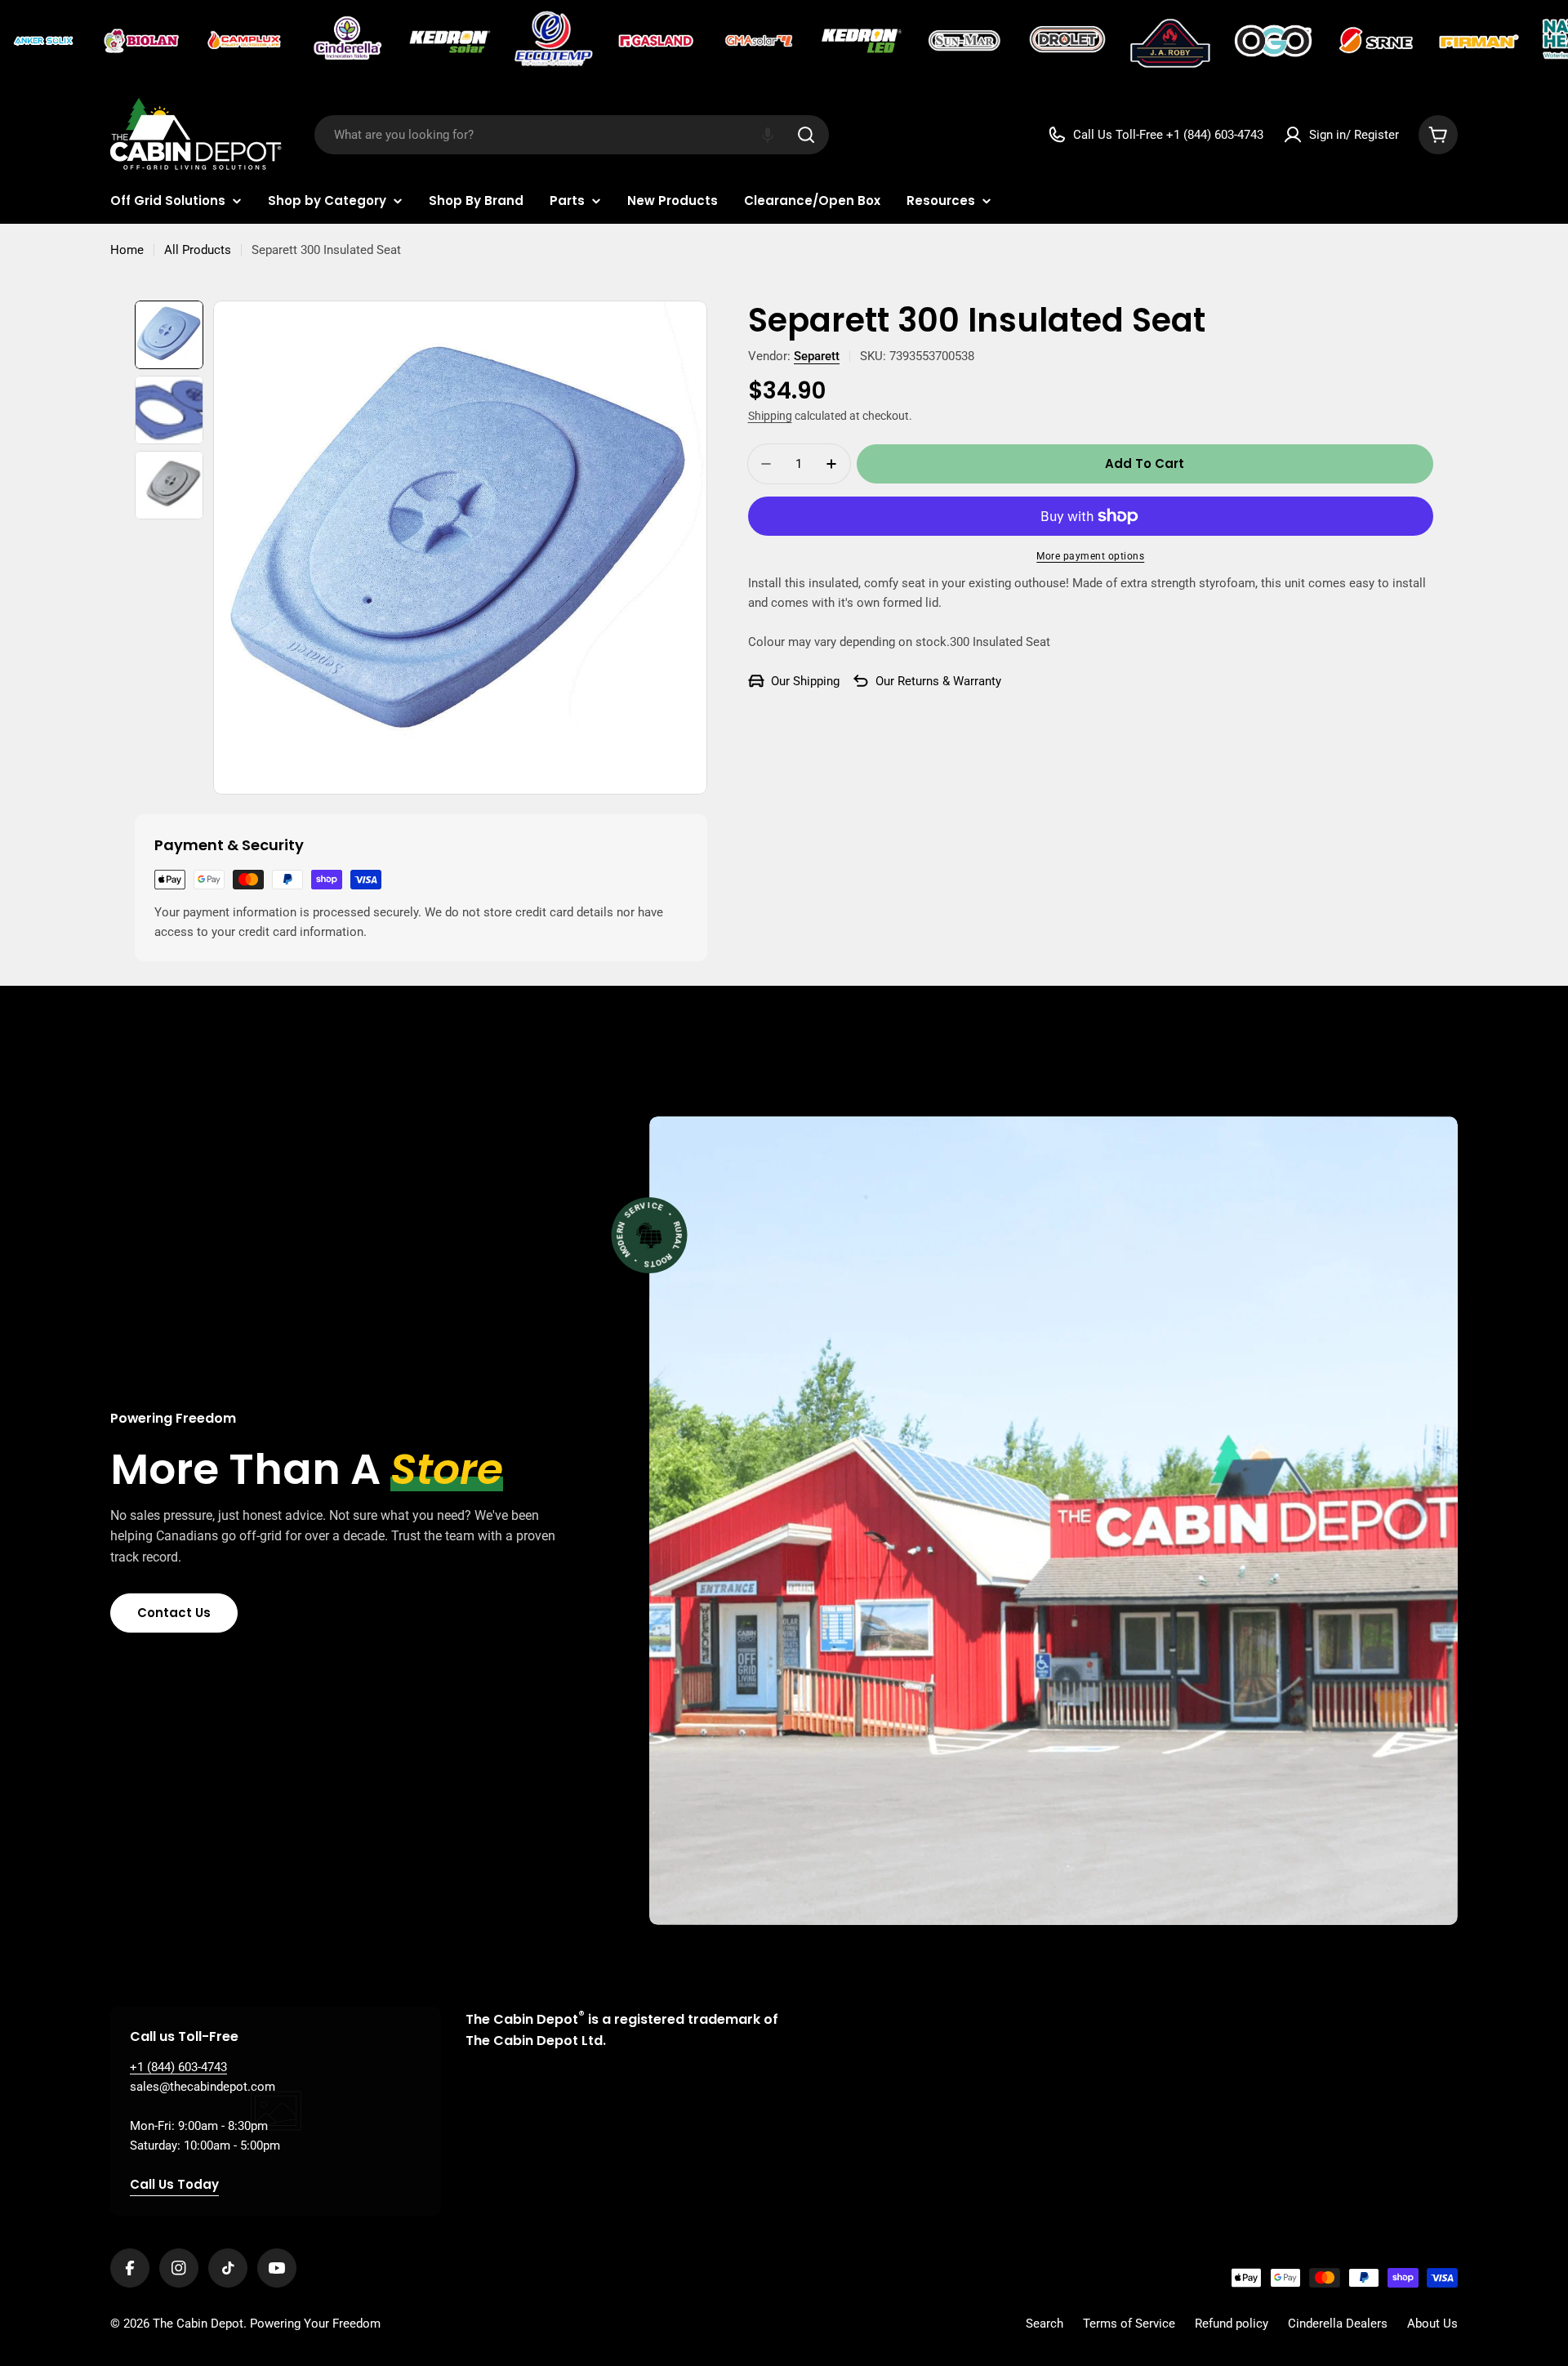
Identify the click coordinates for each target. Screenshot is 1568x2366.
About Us (1432, 2324)
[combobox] (572, 135)
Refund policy (1232, 2324)
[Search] (806, 135)
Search (1045, 2324)
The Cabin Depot (198, 2324)
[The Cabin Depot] (45, 41)
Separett (817, 356)
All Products (198, 250)
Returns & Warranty (949, 681)
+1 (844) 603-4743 (178, 2067)
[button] (768, 135)
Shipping (770, 416)
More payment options (1090, 556)
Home (127, 250)
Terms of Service (1129, 2324)
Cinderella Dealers (1338, 2324)
